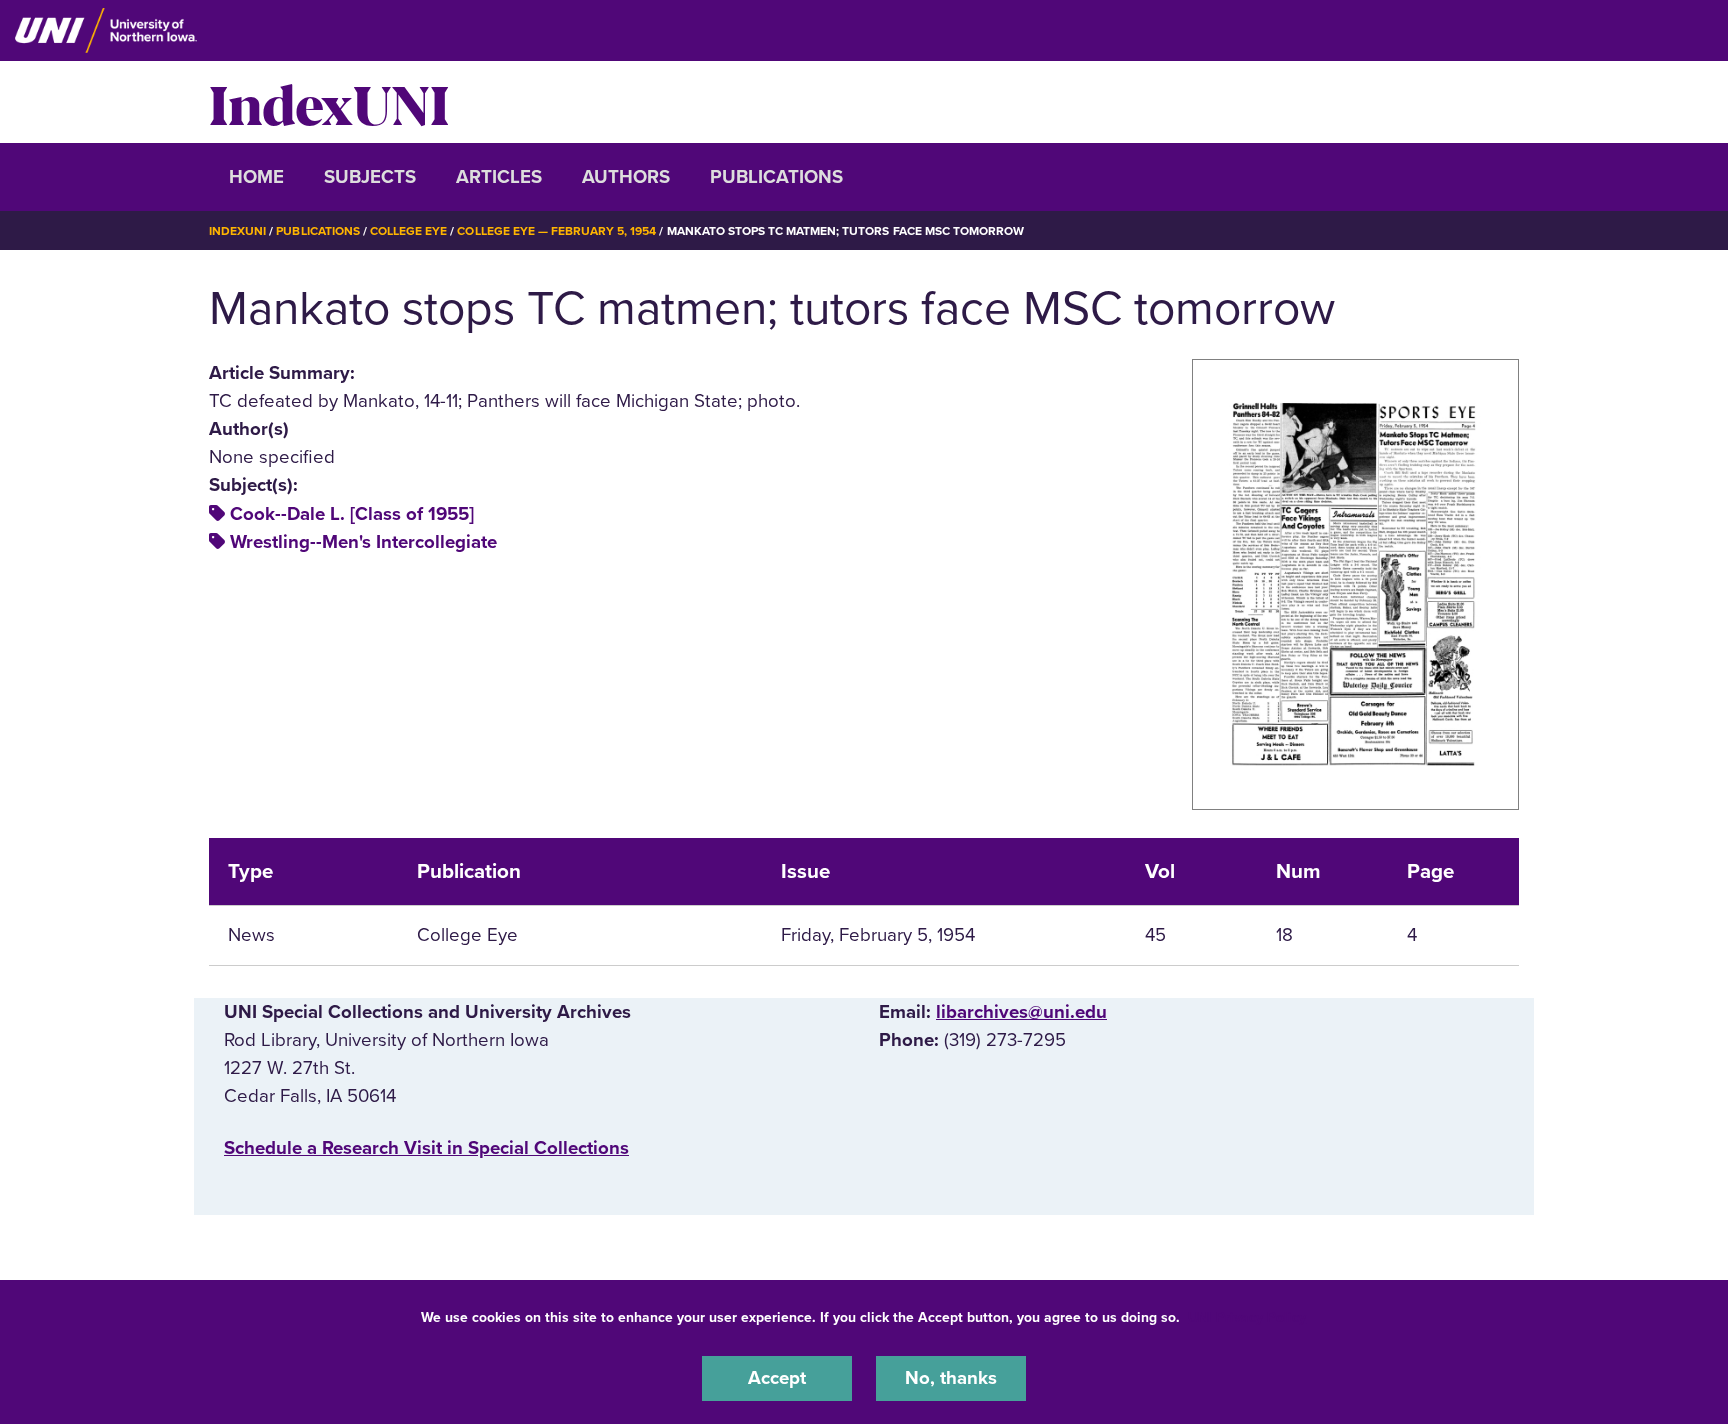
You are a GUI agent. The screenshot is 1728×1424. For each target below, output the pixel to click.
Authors (626, 177)
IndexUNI (329, 102)
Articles (499, 177)
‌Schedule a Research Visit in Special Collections (426, 1148)
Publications (776, 177)
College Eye (408, 231)
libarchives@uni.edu (1021, 1012)
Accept (777, 1378)
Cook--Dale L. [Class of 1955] (352, 514)
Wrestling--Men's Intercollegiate (363, 542)
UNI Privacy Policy (1247, 1317)
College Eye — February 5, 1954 (556, 231)
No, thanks (951, 1378)
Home (256, 177)
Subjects (370, 177)
